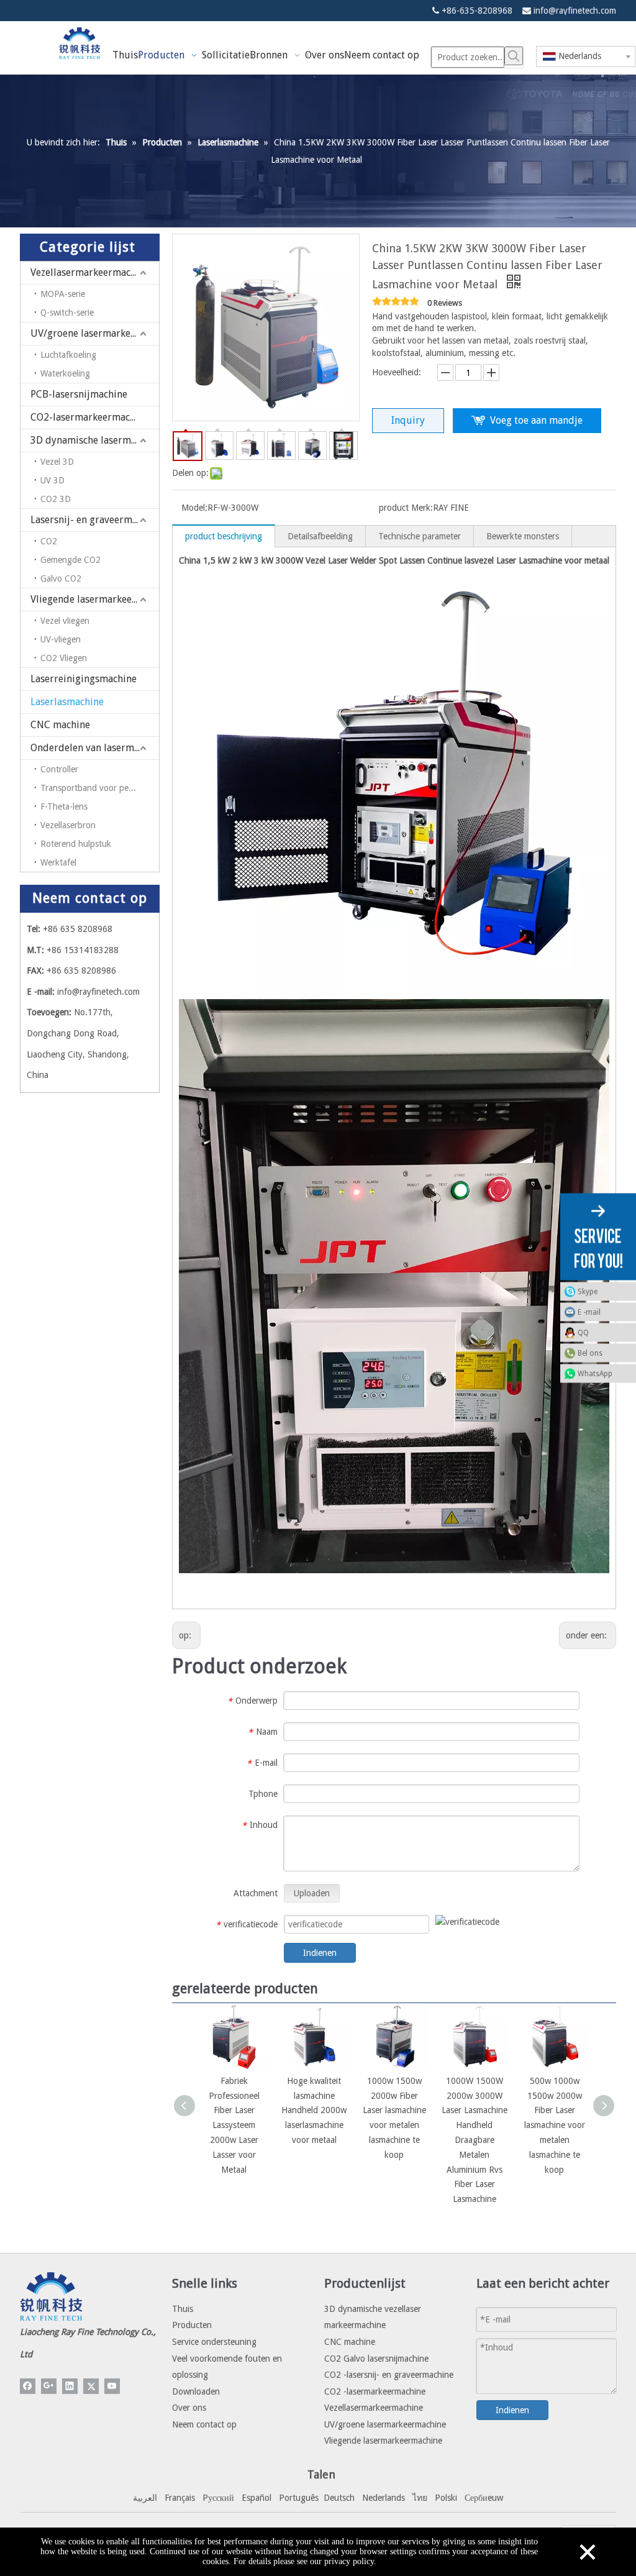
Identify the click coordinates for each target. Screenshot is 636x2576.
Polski (446, 2498)
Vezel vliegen (65, 621)
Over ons (189, 2408)
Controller (59, 769)
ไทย (420, 2498)
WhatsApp (595, 1374)
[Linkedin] (70, 2386)
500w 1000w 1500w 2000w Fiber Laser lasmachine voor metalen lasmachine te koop (555, 2125)
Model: (194, 508)
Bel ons (590, 1353)
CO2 (49, 541)
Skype (588, 1292)
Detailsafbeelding (320, 536)
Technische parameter (420, 536)
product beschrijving (224, 536)
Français (180, 2498)
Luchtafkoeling (68, 355)
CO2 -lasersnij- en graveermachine (389, 2375)
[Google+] (49, 2386)
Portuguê (297, 2498)
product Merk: (406, 508)
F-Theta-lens (64, 806)
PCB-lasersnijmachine (79, 394)
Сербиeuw (484, 2498)
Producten (192, 2325)
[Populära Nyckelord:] (514, 56)
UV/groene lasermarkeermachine (95, 333)
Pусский (218, 2498)
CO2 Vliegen (64, 658)
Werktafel (58, 862)
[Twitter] (91, 2386)
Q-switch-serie (67, 313)
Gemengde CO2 (70, 560)
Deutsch (339, 2498)
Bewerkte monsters (523, 536)
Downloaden (196, 2391)
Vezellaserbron (68, 825)
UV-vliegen (61, 639)
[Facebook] (28, 2386)
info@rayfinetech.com (575, 11)
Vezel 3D (57, 462)
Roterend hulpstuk (76, 844)
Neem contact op (204, 2424)
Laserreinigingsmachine (84, 679)
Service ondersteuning (214, 2342)
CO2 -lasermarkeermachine (375, 2391)
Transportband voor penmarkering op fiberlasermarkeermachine (100, 788)
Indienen (320, 1953)
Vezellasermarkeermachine (90, 272)
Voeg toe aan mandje (536, 420)
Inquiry (408, 420)
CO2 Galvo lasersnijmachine (376, 2359)
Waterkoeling (65, 373)
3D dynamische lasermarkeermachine (95, 440)
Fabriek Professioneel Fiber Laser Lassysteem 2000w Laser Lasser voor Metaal (234, 2125)
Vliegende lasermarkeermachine (95, 599)
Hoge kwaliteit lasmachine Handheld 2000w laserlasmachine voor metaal (314, 2110)
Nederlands (384, 2498)
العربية (145, 2498)
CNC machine (60, 725)
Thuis (183, 2309)
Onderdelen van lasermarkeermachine (95, 748)
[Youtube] (112, 2386)
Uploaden (312, 1893)
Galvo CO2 (61, 578)
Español (257, 2498)
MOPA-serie (63, 294)
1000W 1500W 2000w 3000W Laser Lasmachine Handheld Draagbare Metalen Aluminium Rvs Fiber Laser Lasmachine (475, 2140)
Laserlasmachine (67, 702)
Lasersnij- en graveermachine (95, 520)
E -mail (589, 1312)
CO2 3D (56, 499)
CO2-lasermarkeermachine (90, 417)
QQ (583, 1333)
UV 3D (52, 480)
